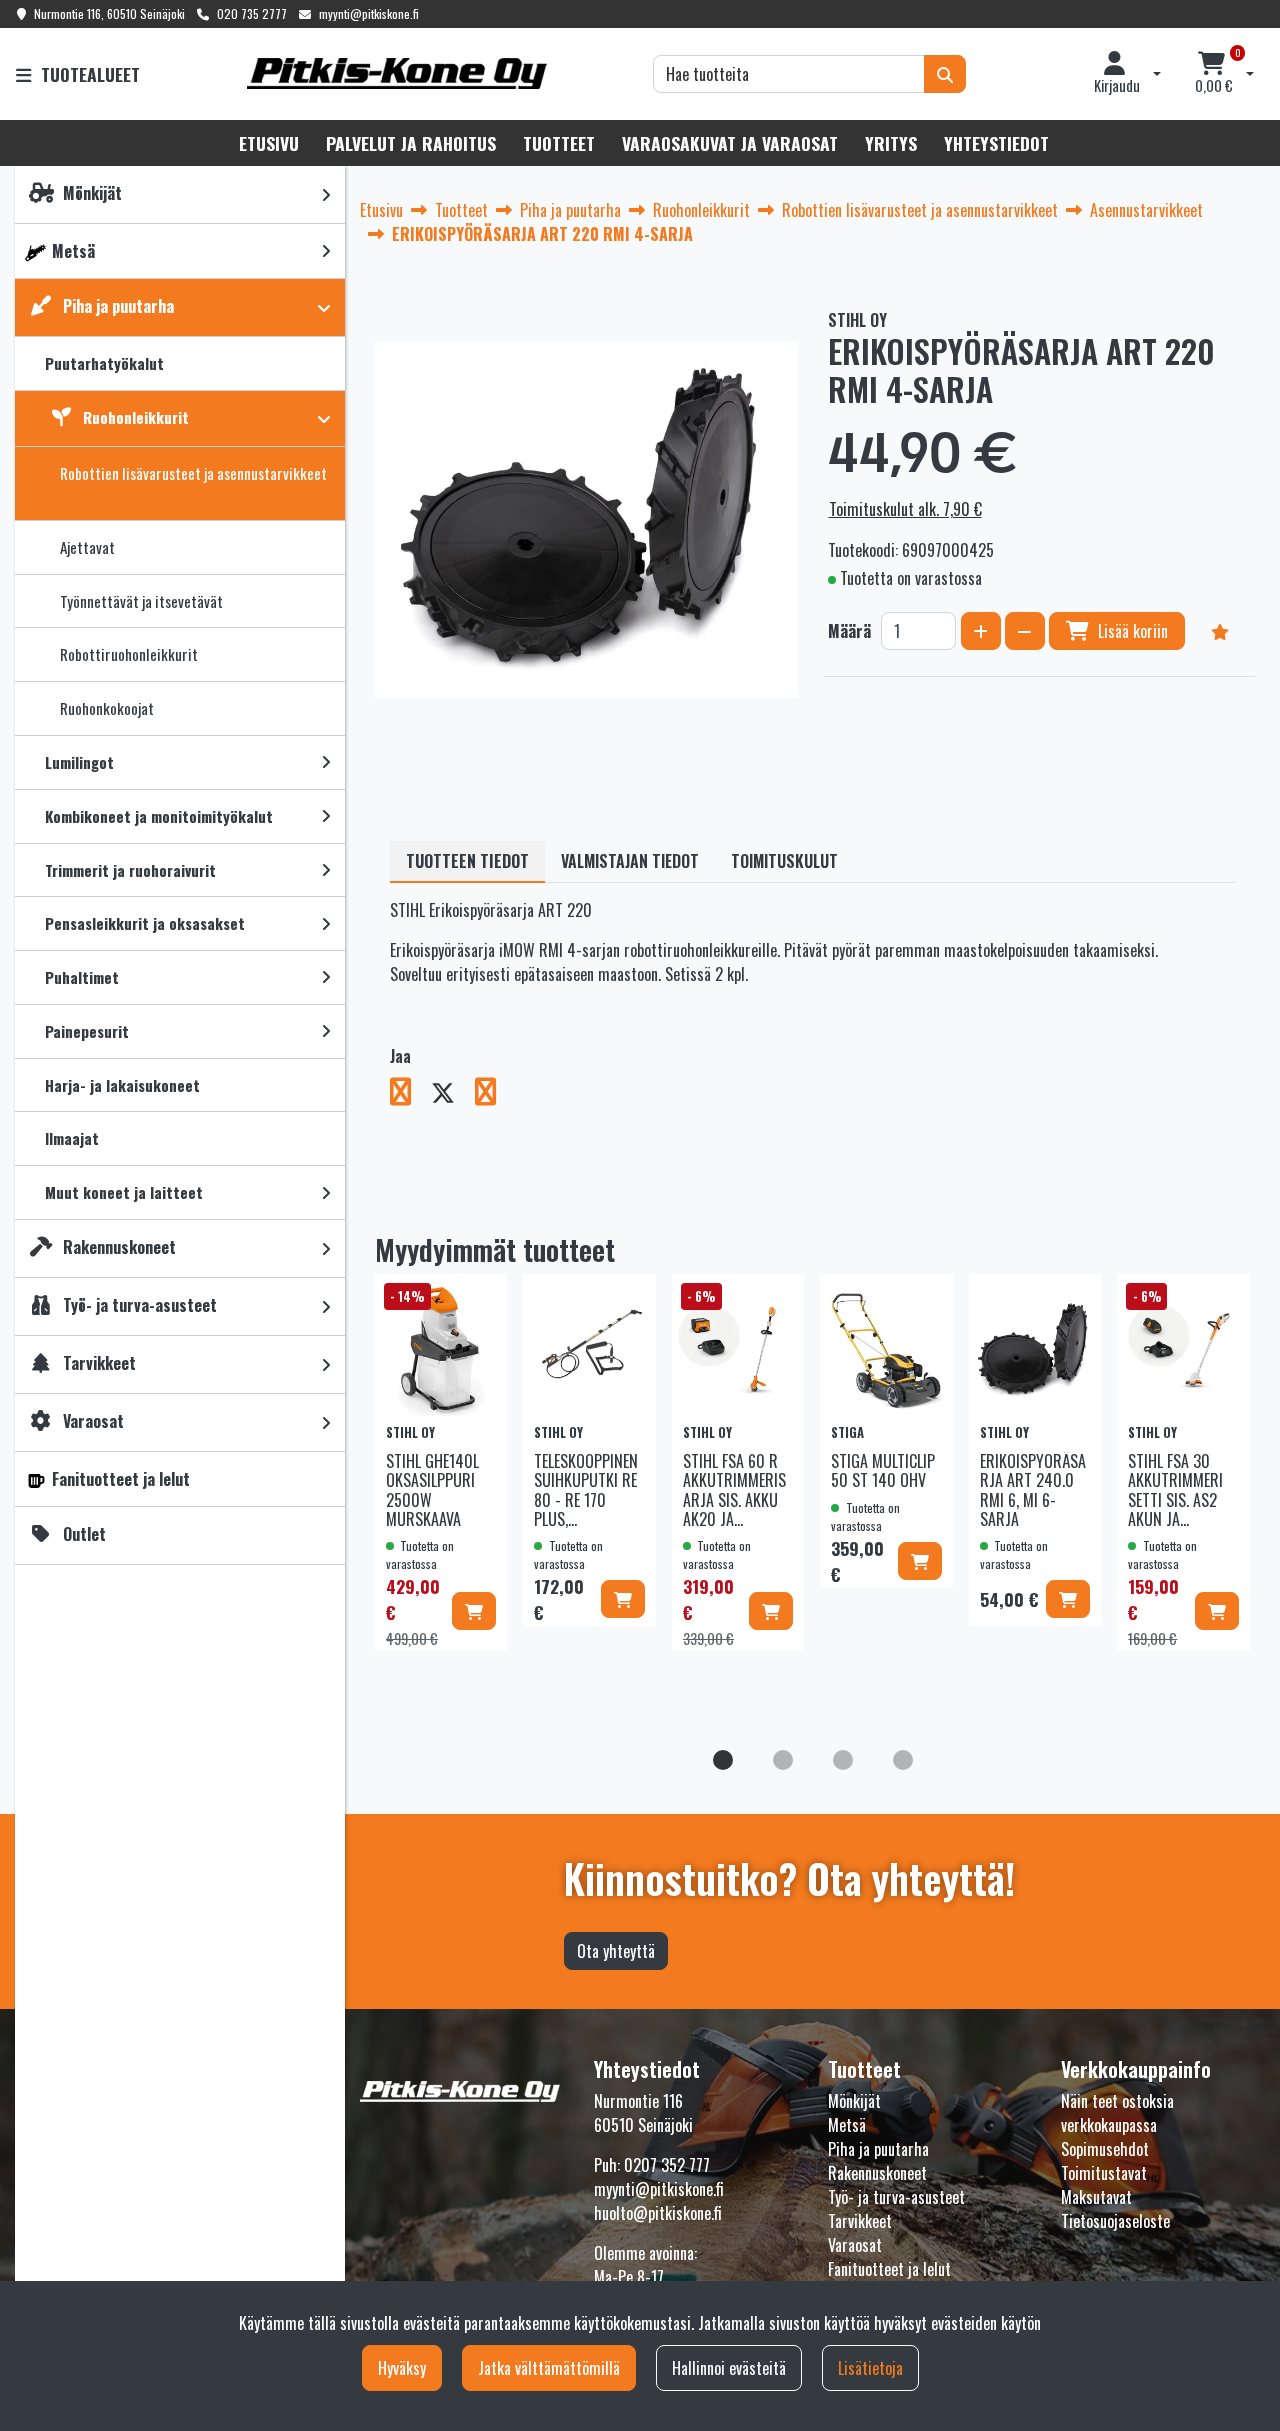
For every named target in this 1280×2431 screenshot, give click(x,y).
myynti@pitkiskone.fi (369, 13)
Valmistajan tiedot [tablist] (630, 861)
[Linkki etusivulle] (397, 73)
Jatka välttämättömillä (549, 2368)
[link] (326, 194)
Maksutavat (1096, 2197)
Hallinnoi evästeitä (729, 2368)
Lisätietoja (870, 2368)
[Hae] (945, 74)
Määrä (849, 631)
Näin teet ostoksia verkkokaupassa (1117, 2113)
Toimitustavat (1104, 2173)
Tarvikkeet (860, 2221)
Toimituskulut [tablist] (784, 861)
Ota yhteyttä (616, 1951)
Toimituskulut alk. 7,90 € (905, 509)
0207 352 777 (667, 2165)
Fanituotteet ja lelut (889, 2269)
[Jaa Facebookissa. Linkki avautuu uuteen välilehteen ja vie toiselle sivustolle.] (410, 1095)
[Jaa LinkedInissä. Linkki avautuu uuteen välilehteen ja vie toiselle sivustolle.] (493, 1095)
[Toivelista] (1220, 631)
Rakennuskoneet (877, 2173)
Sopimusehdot (1105, 2149)
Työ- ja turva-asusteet (896, 2197)
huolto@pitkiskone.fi (658, 2213)
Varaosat (855, 2245)
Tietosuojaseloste (1115, 2221)
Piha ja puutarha (878, 2149)
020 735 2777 (252, 13)
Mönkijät (854, 2101)
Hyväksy (402, 2368)
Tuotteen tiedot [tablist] (467, 861)
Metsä (847, 2125)
